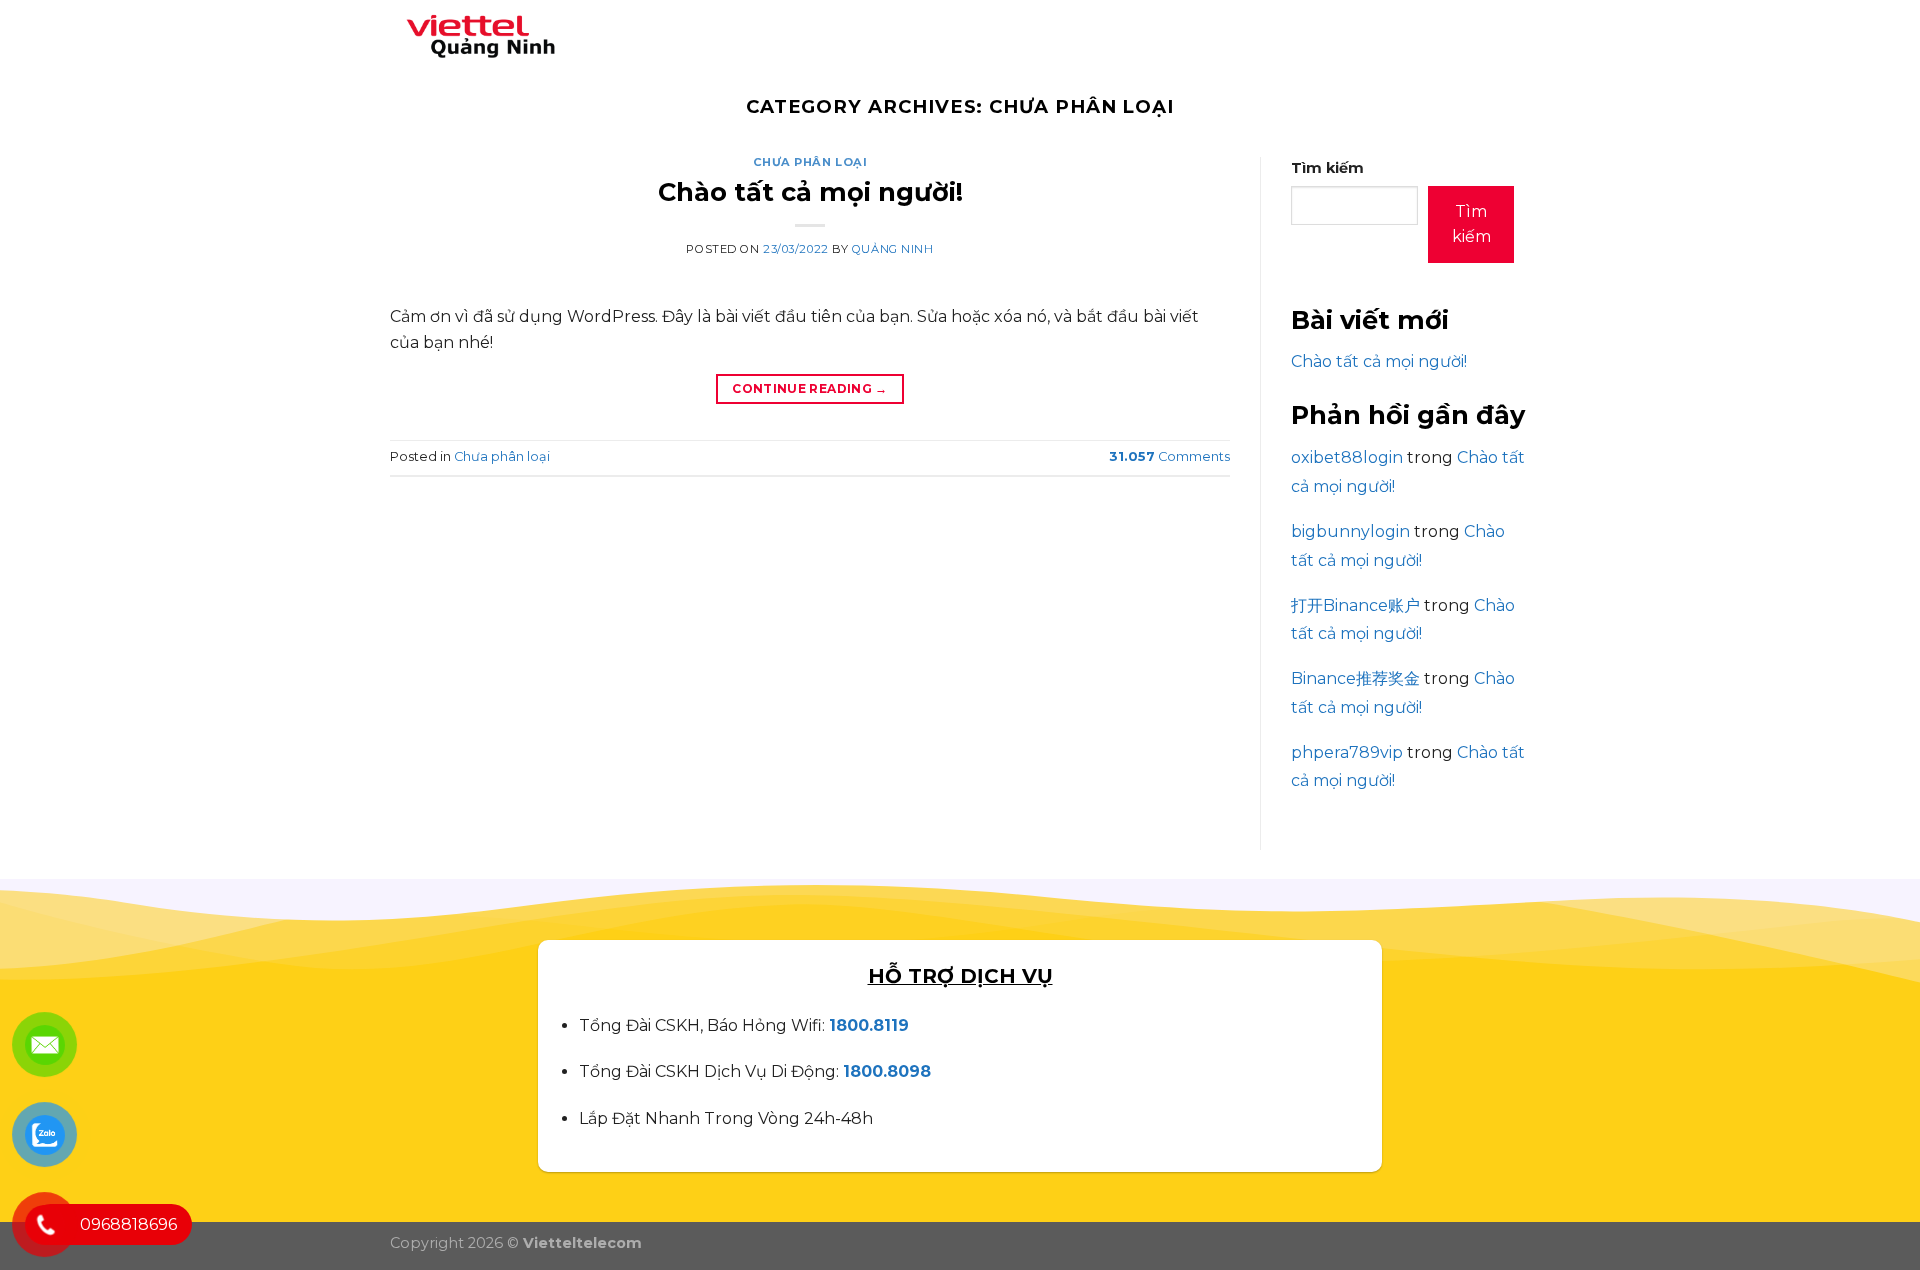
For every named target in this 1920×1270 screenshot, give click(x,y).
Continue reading (810, 388)
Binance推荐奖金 (1355, 678)
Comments (1169, 456)
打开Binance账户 (1355, 605)
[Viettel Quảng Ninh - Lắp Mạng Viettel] (475, 33)
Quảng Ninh (893, 249)
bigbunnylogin (1350, 531)
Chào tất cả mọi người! (810, 191)
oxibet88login (1347, 457)
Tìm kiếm (1327, 168)
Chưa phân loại (810, 162)
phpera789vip (1347, 752)
